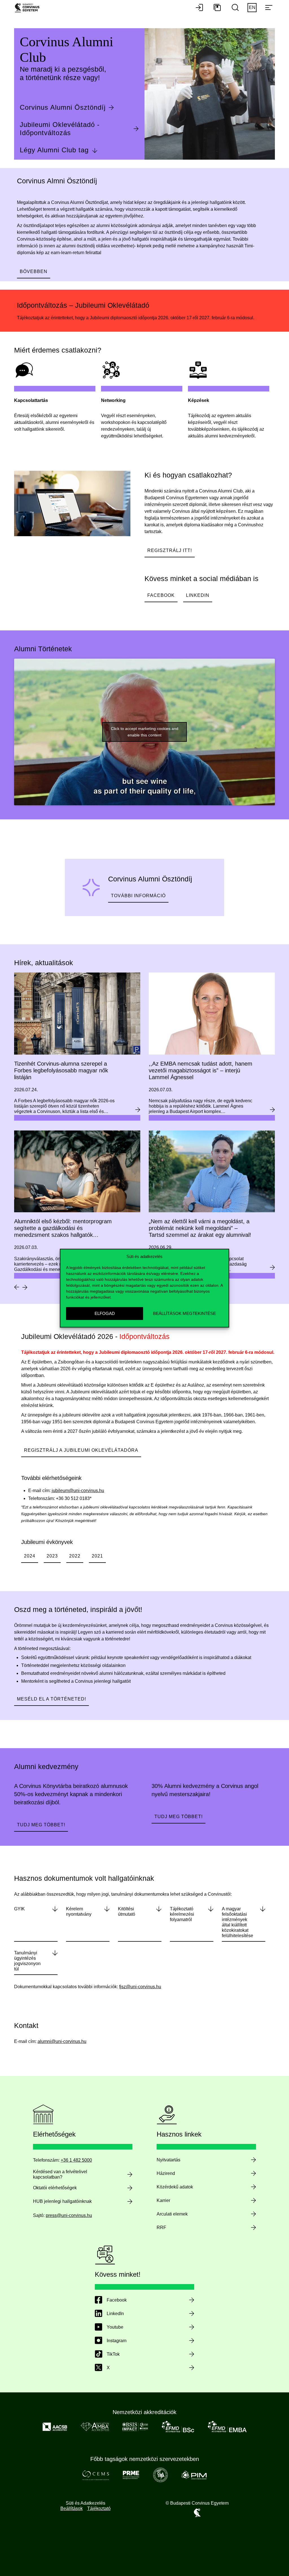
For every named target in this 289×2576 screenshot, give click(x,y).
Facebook (161, 595)
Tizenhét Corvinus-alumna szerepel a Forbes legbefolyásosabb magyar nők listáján (61, 1070)
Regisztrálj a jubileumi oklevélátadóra (81, 1450)
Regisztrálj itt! (170, 550)
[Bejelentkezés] (199, 8)
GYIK (19, 1909)
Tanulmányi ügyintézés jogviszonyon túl (27, 1961)
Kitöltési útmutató (127, 1911)
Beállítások (72, 2508)
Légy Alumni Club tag (54, 150)
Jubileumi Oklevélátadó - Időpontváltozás (60, 129)
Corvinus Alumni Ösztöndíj (63, 107)
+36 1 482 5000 (76, 2160)
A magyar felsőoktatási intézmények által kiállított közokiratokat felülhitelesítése (237, 1922)
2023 (52, 1556)
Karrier (163, 2200)
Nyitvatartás (168, 2160)
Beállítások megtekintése (184, 1313)
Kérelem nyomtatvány (79, 1911)
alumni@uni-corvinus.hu (62, 2041)
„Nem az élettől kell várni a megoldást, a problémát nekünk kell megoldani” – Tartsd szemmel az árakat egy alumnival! (200, 1228)
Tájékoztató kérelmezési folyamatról (182, 1914)
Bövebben (34, 271)
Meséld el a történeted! (52, 1699)
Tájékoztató (99, 2508)
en (252, 7)
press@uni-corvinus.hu (69, 2215)
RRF (161, 2228)
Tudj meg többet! (41, 1825)
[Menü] (269, 8)
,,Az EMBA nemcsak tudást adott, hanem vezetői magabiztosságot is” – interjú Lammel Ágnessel (201, 1070)
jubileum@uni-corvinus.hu (78, 1491)
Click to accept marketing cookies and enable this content (145, 732)
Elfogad (105, 1313)
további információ (138, 896)
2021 (97, 1556)
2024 (30, 1556)
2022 (75, 1556)
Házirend (166, 2173)
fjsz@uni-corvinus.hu (140, 1987)
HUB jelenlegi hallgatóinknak (62, 2201)
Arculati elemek (172, 2214)
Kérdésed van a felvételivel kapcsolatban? (60, 2174)
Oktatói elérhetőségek (55, 2188)
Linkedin (198, 595)
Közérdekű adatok (175, 2187)
